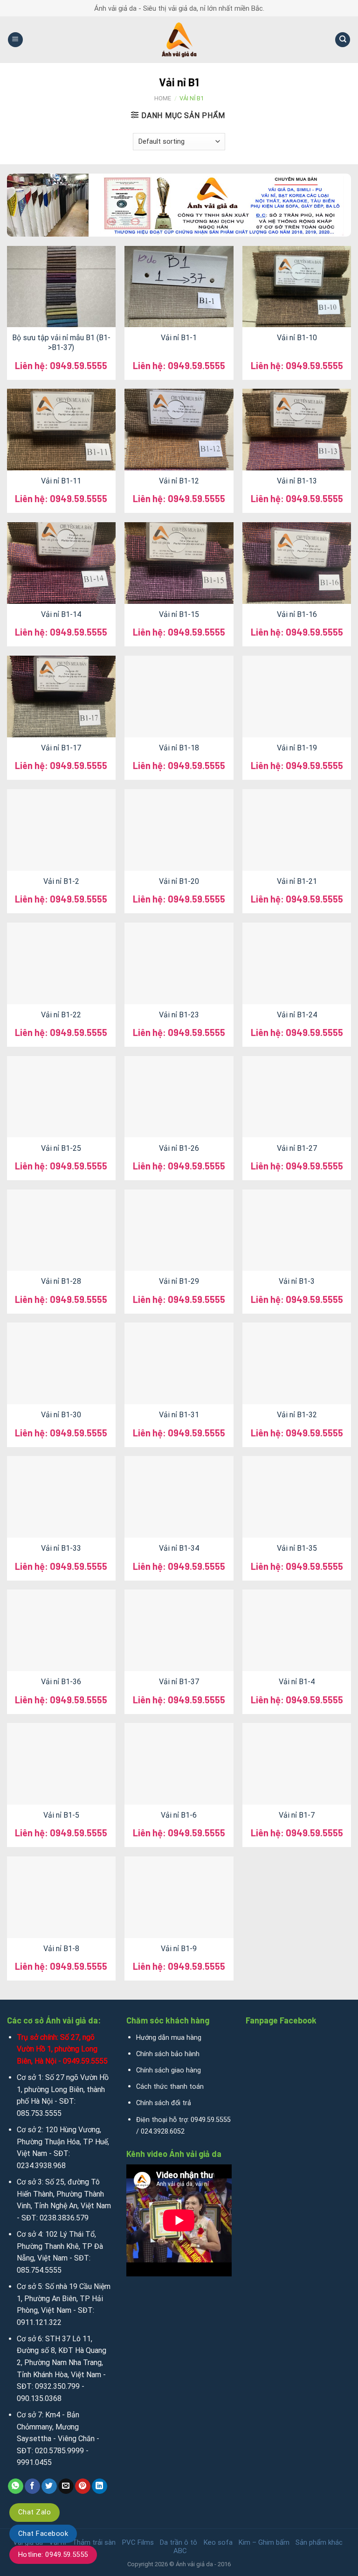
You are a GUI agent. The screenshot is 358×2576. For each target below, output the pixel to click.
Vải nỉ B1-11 (61, 481)
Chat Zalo (34, 2512)
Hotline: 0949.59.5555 (53, 2555)
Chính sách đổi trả (164, 2103)
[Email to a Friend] (66, 2486)
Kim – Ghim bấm (264, 2542)
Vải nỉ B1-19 (297, 748)
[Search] (343, 40)
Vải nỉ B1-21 (297, 881)
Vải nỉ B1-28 (61, 1281)
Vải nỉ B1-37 (179, 1682)
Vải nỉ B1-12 (179, 481)
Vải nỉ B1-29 (179, 1281)
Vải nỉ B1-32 (297, 1415)
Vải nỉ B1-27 (297, 1148)
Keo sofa (218, 2542)
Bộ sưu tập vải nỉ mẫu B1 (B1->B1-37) (61, 343)
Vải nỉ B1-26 (179, 1148)
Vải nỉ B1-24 (297, 1015)
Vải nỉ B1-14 (61, 614)
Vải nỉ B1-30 (61, 1415)
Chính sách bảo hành (168, 2054)
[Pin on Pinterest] (83, 2486)
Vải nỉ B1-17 (61, 748)
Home (163, 98)
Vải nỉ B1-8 (61, 1949)
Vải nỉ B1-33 (61, 1548)
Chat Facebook (43, 2534)
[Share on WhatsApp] (16, 2486)
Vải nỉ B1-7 (297, 1815)
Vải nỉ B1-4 (297, 1682)
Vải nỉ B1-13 (297, 481)
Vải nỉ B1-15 (179, 614)
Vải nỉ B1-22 (61, 1015)
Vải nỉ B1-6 (179, 1815)
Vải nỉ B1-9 (179, 1949)
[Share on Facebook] (32, 2486)
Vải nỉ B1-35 (297, 1548)
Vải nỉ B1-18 (179, 748)
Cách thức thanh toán (170, 2087)
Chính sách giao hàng (169, 2070)
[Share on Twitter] (49, 2486)
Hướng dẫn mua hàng (169, 2038)
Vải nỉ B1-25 (61, 1148)
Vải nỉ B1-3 (297, 1281)
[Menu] (15, 40)
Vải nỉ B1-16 (297, 614)
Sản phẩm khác (319, 2542)
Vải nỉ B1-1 (179, 338)
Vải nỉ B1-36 (61, 1682)
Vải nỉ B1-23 (179, 1015)
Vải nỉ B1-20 (179, 881)
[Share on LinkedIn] (100, 2486)
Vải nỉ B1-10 (297, 338)
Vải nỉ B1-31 (179, 1415)
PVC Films (138, 2542)
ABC (180, 2551)
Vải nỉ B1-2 (61, 881)
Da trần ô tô (179, 2542)
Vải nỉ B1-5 (61, 1815)
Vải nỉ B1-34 (179, 1548)
